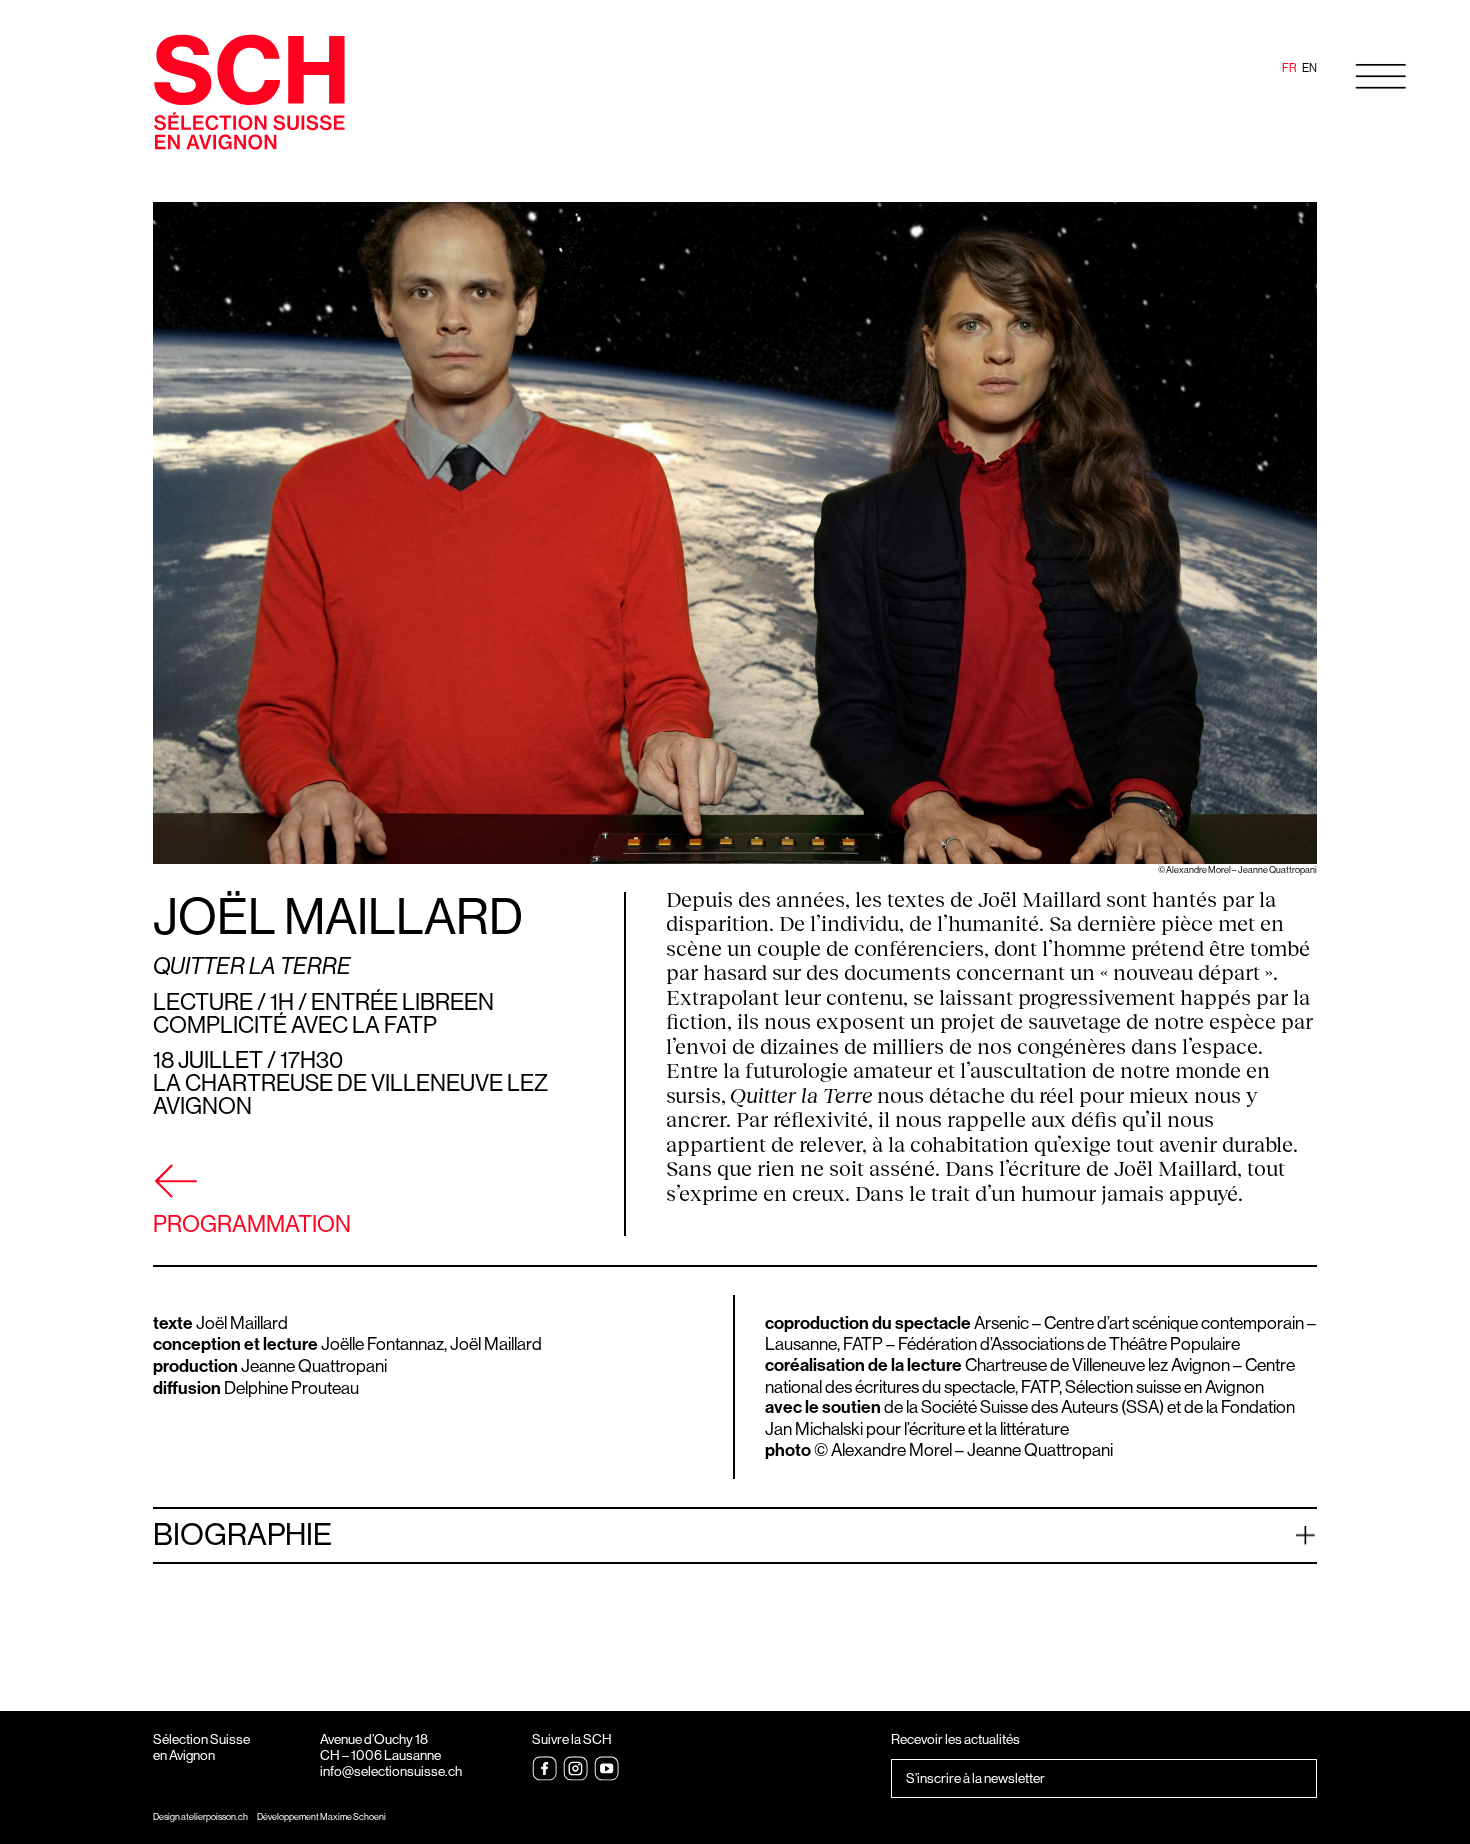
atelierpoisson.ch (214, 1817)
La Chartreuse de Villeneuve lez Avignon (350, 1094)
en (1309, 68)
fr (1289, 68)
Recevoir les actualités (955, 1739)
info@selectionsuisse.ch (391, 1771)
